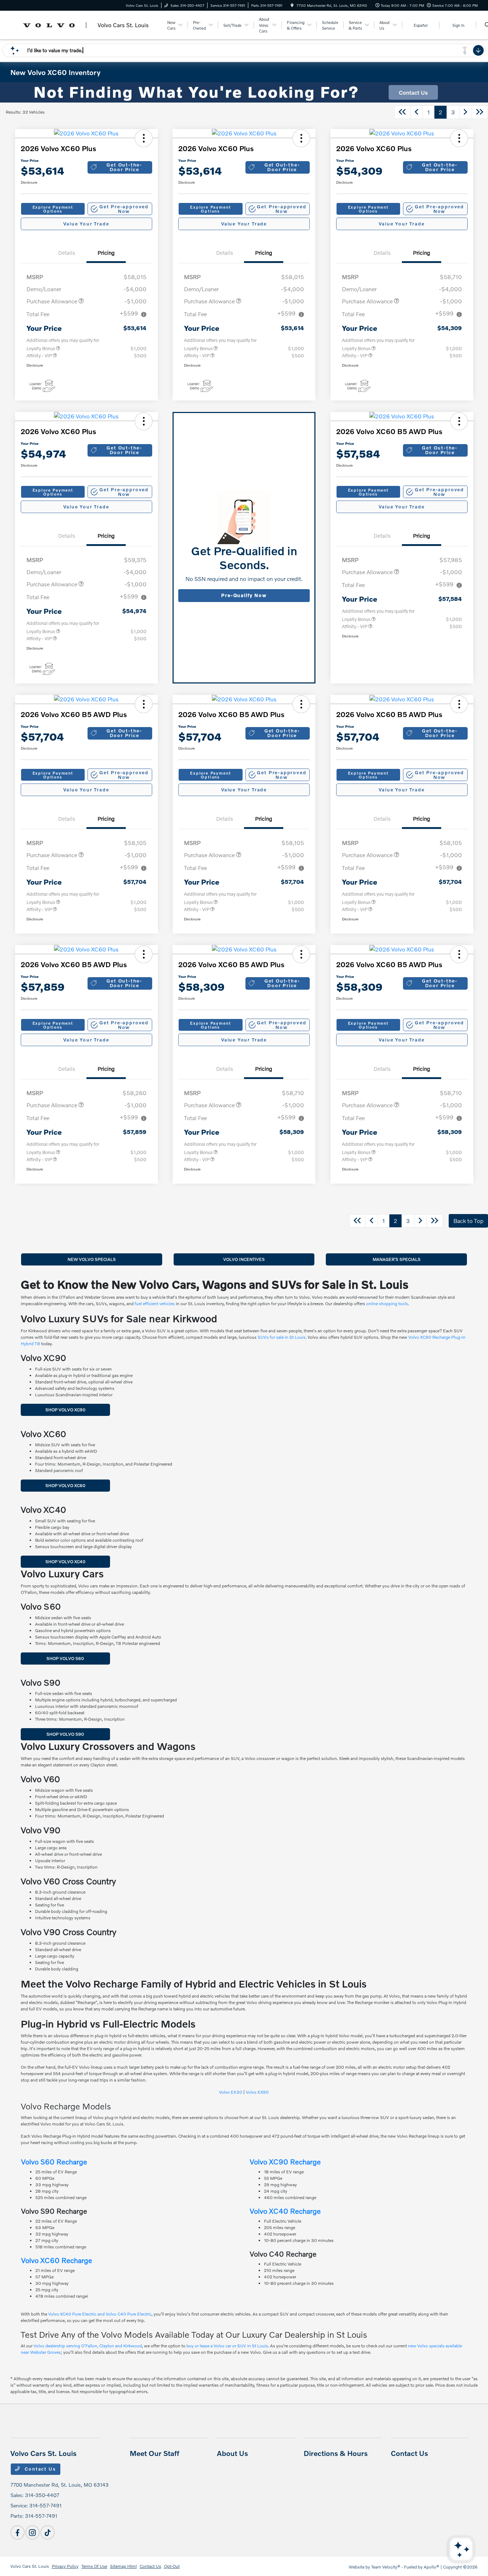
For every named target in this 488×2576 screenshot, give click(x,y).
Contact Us (39, 2469)
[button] (144, 138)
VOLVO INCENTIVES (244, 1259)
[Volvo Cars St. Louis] (87, 24)
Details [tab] (67, 253)
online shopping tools (387, 1304)
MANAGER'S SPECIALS (397, 1259)
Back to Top (468, 1221)
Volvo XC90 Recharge (285, 2162)
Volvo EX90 (257, 2092)
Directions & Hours (336, 2453)
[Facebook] (18, 2532)
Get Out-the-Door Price (124, 167)
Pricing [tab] (106, 253)
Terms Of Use (94, 2566)
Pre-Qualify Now (244, 595)
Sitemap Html (123, 2566)
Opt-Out (172, 2566)
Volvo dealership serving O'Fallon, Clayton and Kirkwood (88, 2346)
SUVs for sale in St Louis (282, 1337)
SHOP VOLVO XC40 (65, 1561)
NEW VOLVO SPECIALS (92, 1259)
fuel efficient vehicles (155, 1304)
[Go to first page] (402, 112)
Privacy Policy (65, 2566)
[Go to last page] (480, 112)
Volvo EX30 (231, 2092)
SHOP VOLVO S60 (65, 1658)
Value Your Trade (86, 224)
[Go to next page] (465, 112)
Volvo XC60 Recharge (57, 2260)
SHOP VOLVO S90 (65, 1734)
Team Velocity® (386, 2567)
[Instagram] (33, 2532)
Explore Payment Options (53, 209)
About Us (232, 2453)
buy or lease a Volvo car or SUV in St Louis (227, 2346)
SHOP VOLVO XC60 (65, 1485)
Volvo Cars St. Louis (30, 2566)
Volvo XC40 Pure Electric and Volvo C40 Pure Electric (100, 2314)
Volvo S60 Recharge (54, 2162)
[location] (292, 5)
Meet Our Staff (155, 2453)
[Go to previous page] (417, 112)
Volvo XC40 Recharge (285, 2211)
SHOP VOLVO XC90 (65, 1410)
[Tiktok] (48, 2532)
